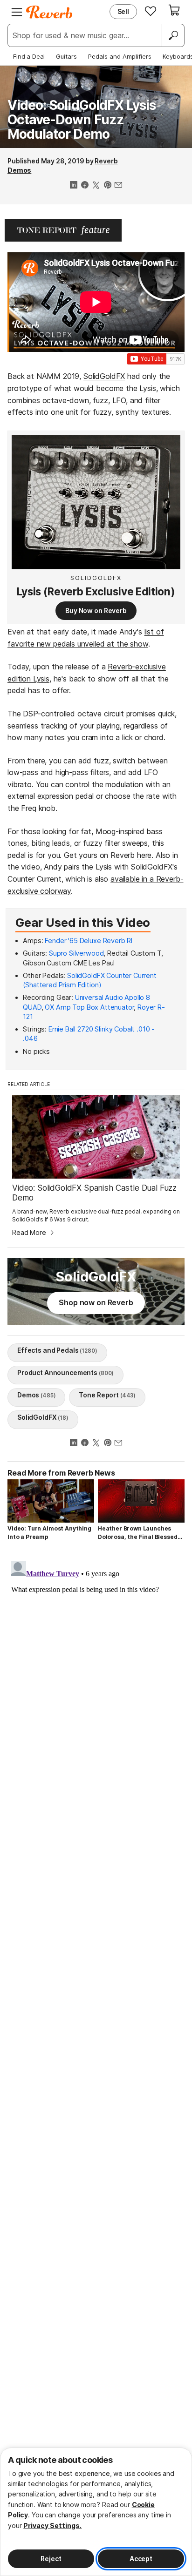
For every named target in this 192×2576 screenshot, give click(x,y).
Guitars (66, 56)
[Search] (173, 35)
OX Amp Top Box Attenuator (89, 1007)
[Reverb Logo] (49, 12)
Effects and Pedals (57, 1350)
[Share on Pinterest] (107, 186)
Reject (51, 2559)
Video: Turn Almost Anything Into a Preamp (49, 1533)
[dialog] (96, 2512)
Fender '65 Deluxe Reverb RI (89, 941)
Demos (19, 170)
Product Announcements (65, 1372)
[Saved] (151, 11)
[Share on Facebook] (85, 186)
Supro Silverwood (76, 953)
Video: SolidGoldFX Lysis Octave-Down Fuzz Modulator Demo (82, 120)
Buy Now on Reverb (96, 610)
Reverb (106, 161)
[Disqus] (96, 1674)
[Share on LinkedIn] (74, 186)
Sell (123, 11)
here (144, 855)
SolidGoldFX (104, 376)
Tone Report (107, 1395)
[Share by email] (118, 186)
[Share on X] (96, 186)
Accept (141, 2559)
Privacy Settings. (52, 2525)
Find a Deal (29, 56)
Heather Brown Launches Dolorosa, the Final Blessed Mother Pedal (138, 1533)
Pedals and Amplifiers (120, 56)
